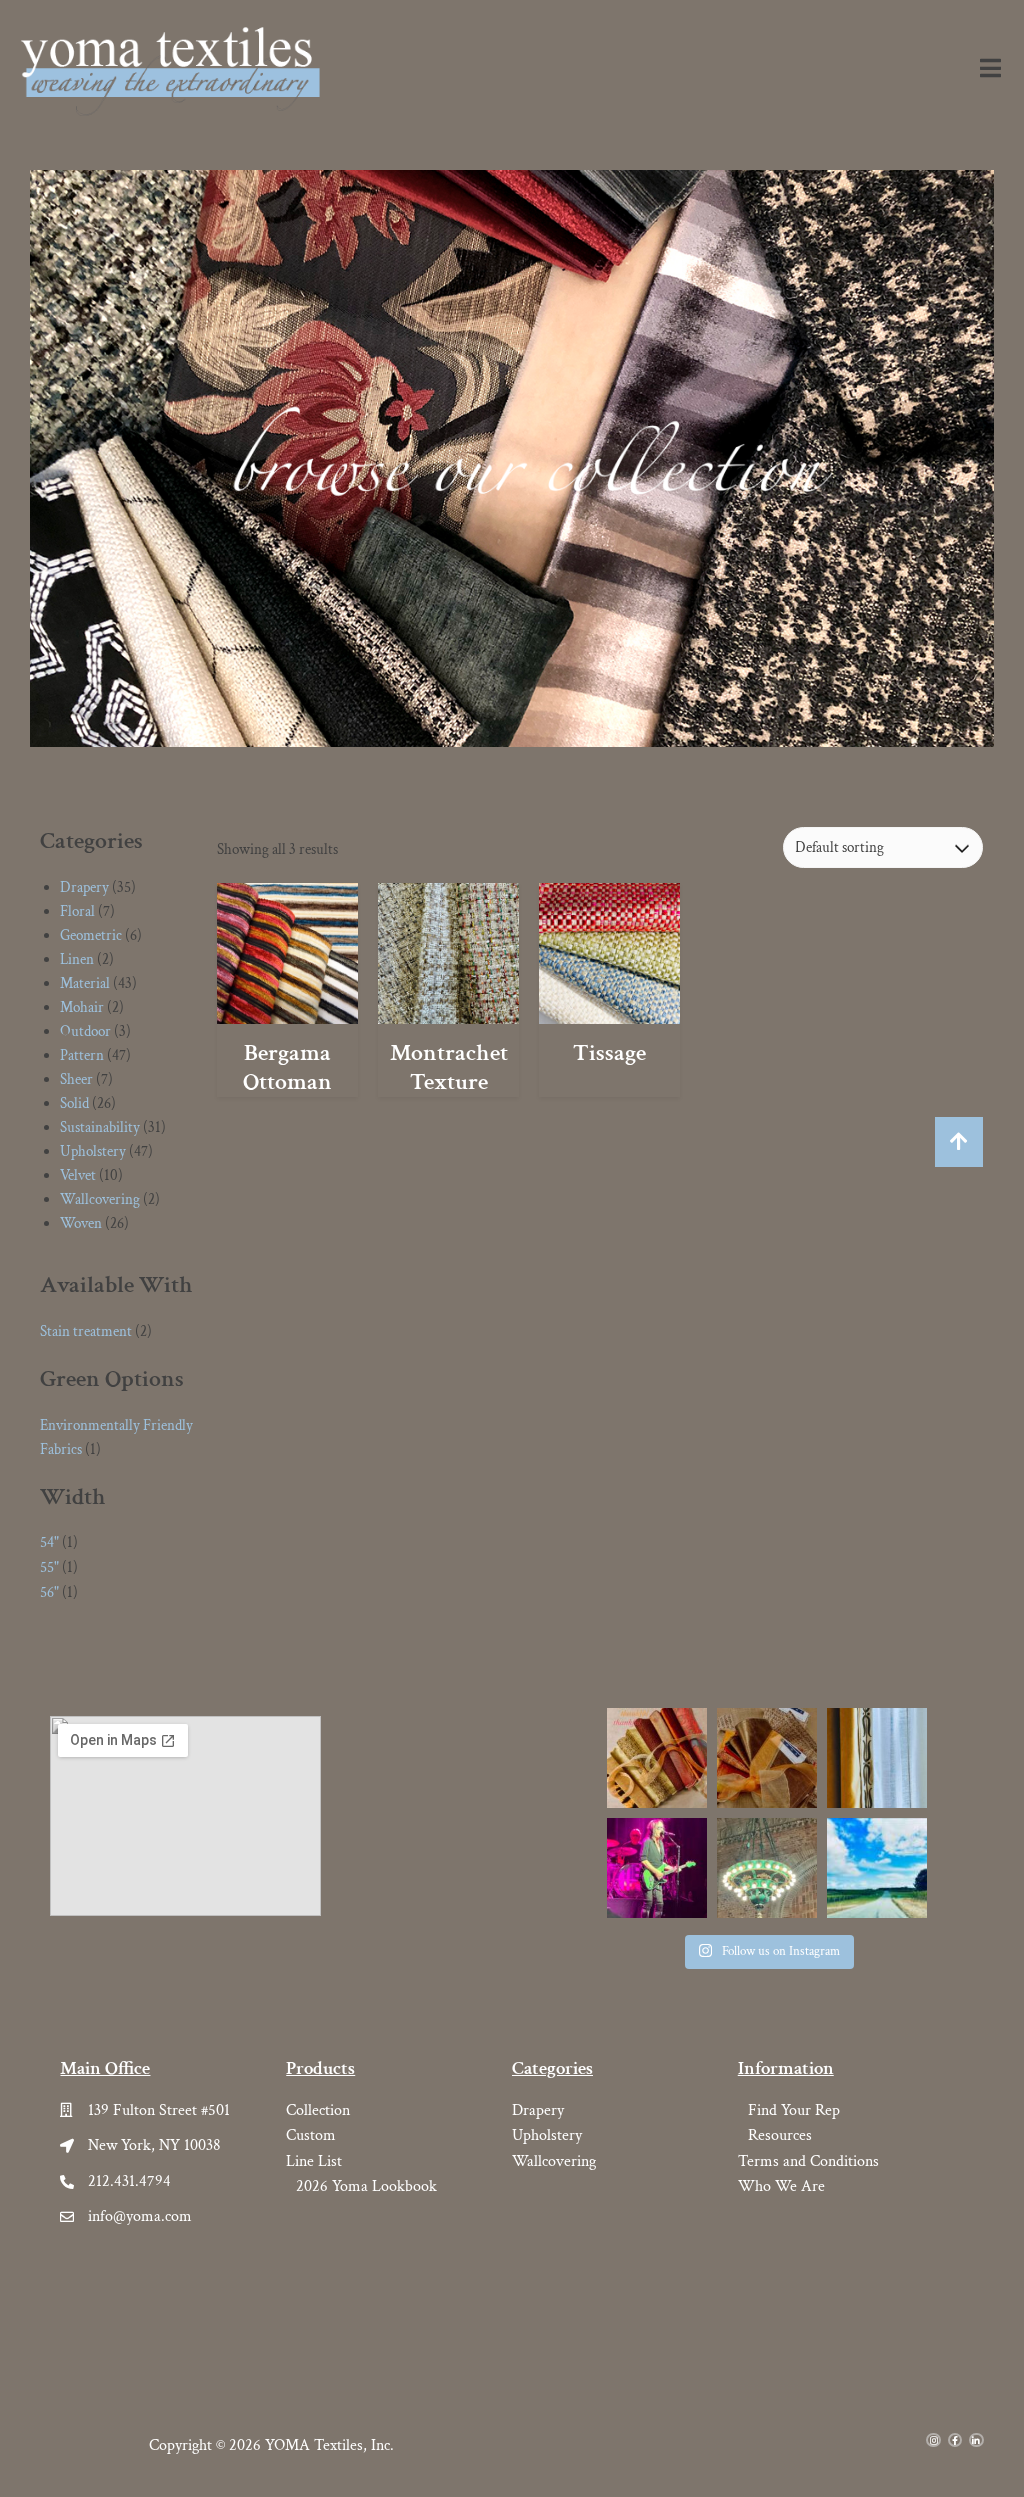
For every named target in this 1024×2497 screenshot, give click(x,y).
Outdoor (85, 1031)
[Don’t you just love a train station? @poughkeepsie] (767, 1868)
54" (49, 1542)
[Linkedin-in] (976, 2440)
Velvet (78, 1175)
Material (85, 983)
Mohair (82, 1007)
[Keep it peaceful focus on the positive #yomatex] (657, 1758)
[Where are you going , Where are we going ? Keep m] (877, 1868)
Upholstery (93, 1151)
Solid (74, 1103)
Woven (81, 1223)
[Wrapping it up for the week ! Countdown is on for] (767, 1758)
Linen (77, 959)
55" (49, 1567)
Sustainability (100, 1127)
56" (49, 1592)
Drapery (84, 887)
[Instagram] (933, 2440)
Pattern (82, 1055)
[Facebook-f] (955, 2440)
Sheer (76, 1079)
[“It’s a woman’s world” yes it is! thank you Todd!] (657, 1868)
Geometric (91, 935)
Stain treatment (86, 1331)
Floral (77, 911)
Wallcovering (100, 1199)
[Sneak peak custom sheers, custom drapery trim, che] (877, 1758)
